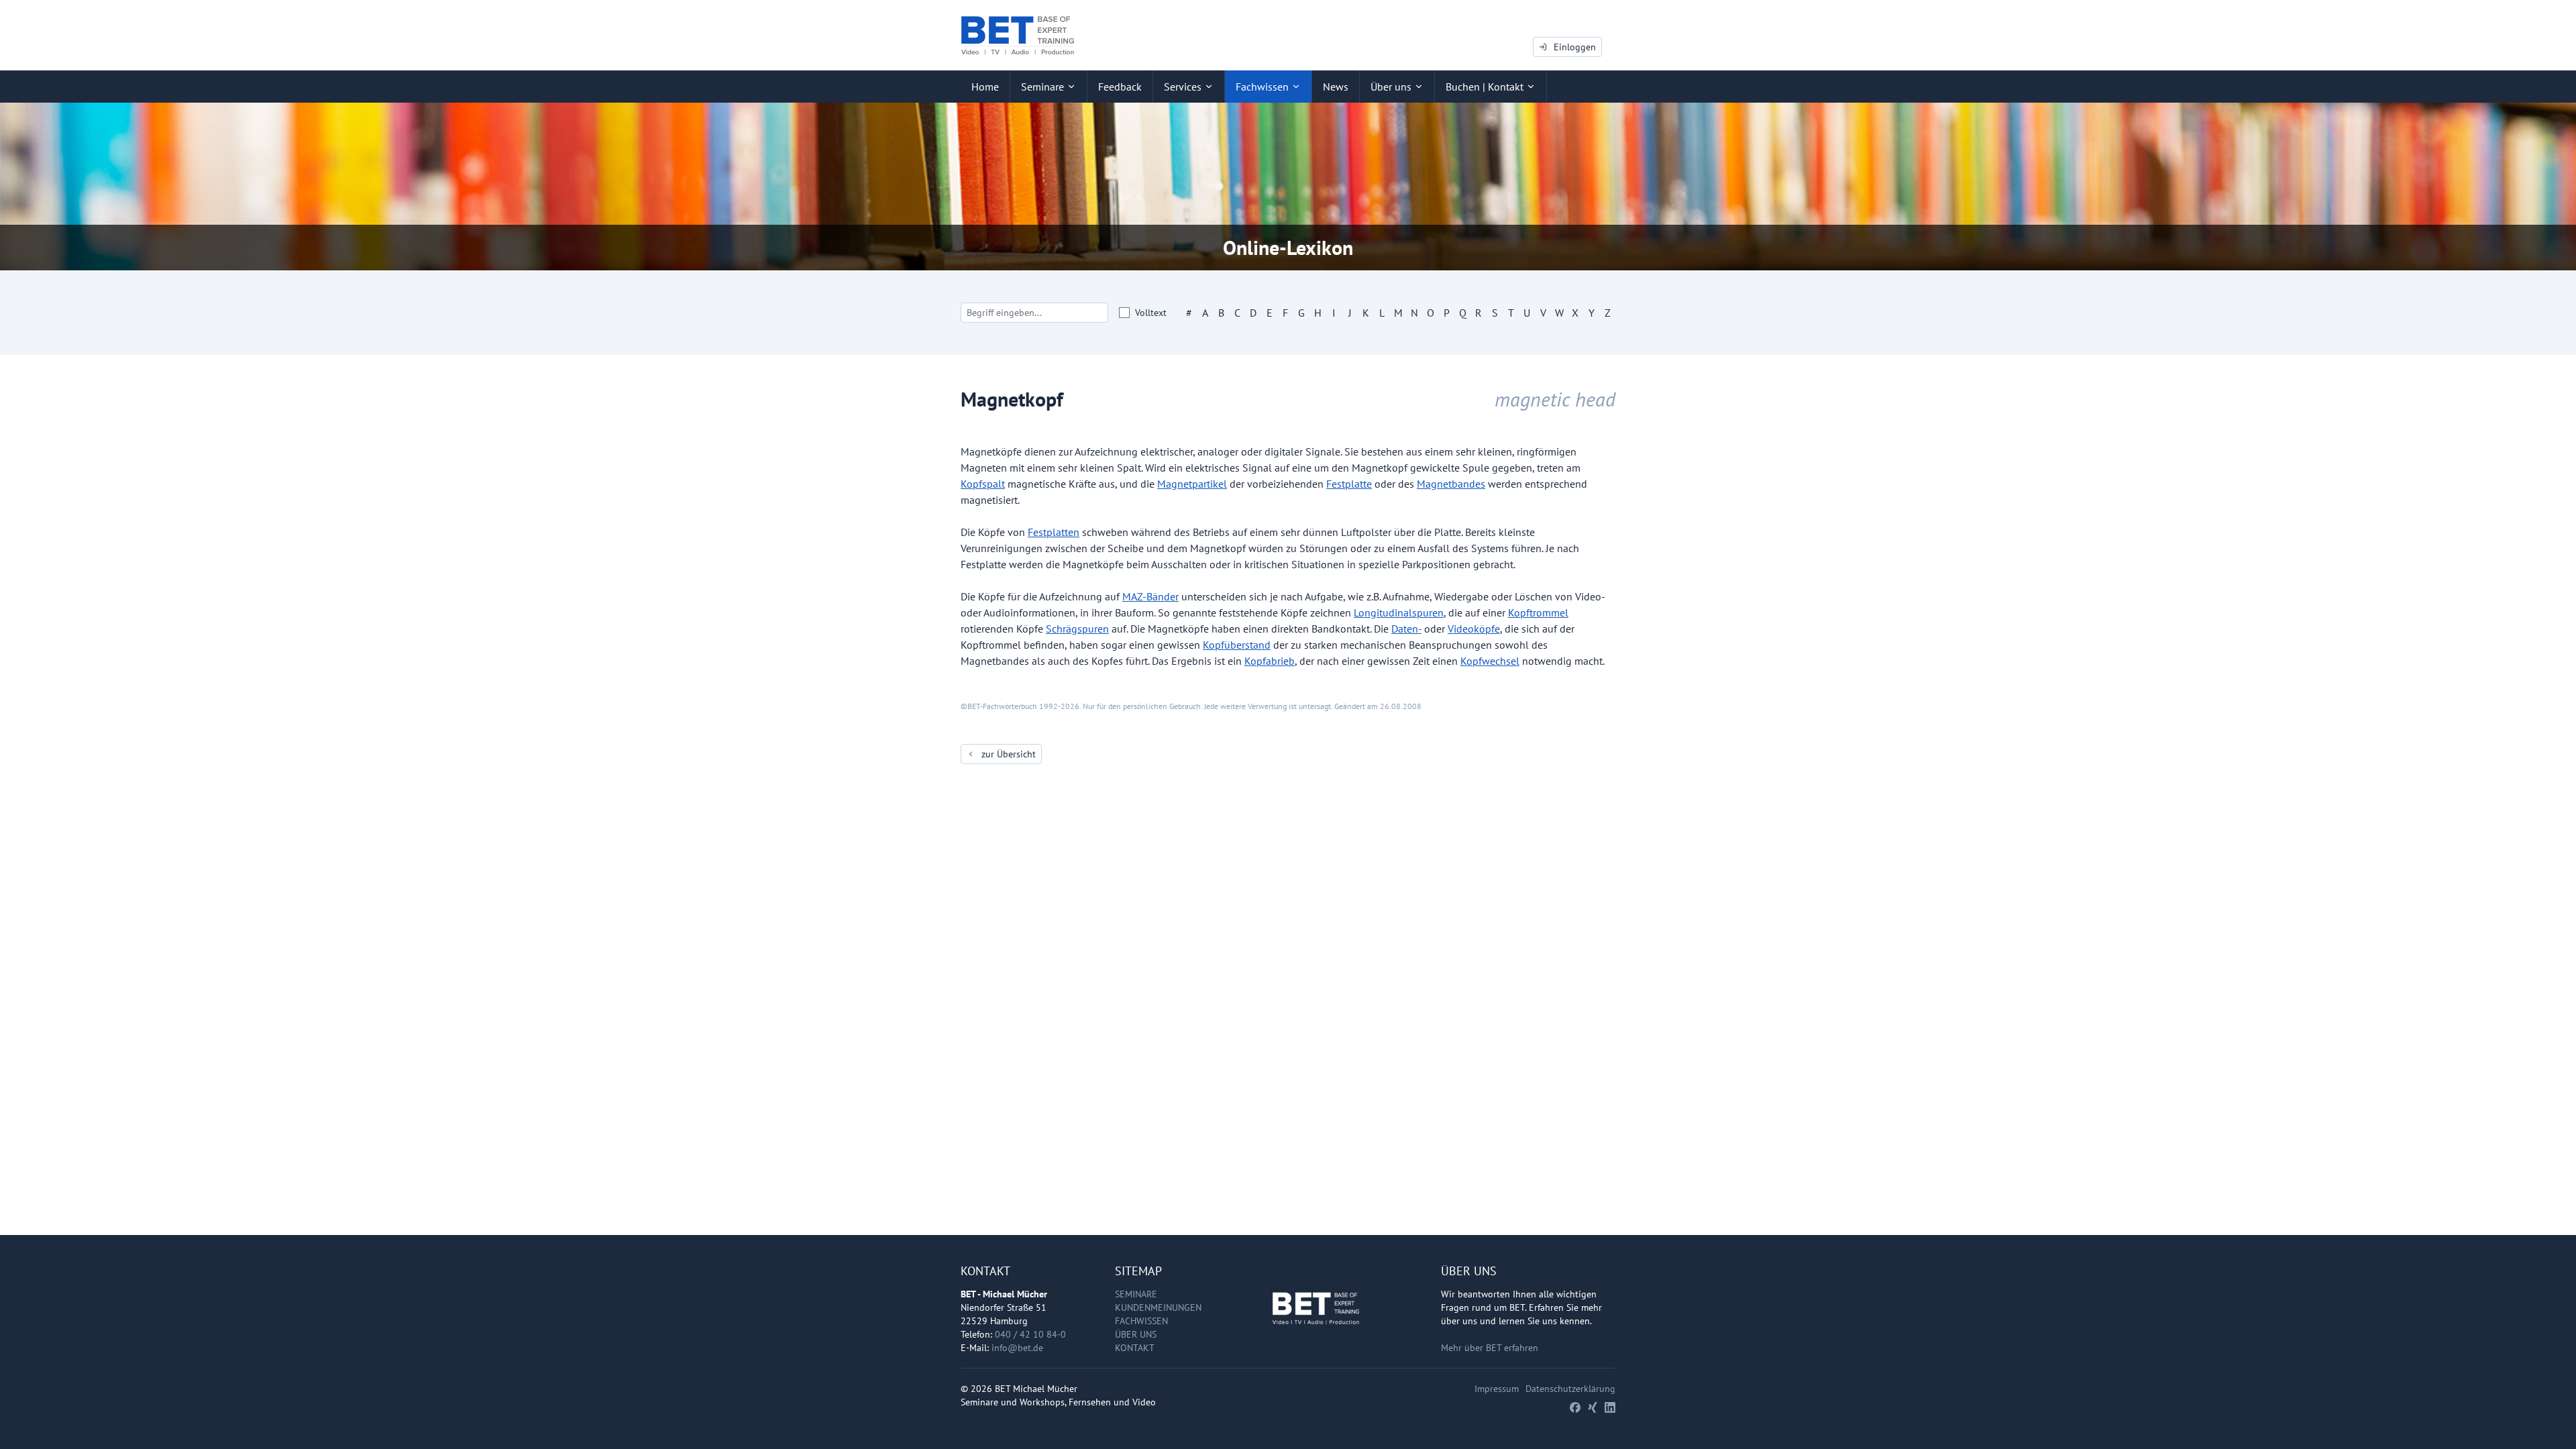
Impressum (1497, 1389)
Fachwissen (1141, 1321)
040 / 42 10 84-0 (1030, 1334)
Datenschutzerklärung (1570, 1389)
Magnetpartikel (1192, 484)
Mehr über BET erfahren (1490, 1348)
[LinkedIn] (1610, 1407)
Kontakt (1135, 1348)
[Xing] (1593, 1407)
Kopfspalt (983, 484)
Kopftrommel (1538, 612)
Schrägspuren (1077, 629)
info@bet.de (1017, 1348)
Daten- (1406, 629)
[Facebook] (1575, 1407)
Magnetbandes (1451, 484)
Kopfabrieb (1270, 661)
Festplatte (1349, 484)
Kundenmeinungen (1158, 1307)
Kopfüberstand (1237, 645)
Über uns (1136, 1334)
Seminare (1136, 1294)
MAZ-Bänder (1150, 596)
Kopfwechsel (1490, 661)
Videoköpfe (1474, 629)
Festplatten (1054, 532)
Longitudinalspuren (1399, 612)
